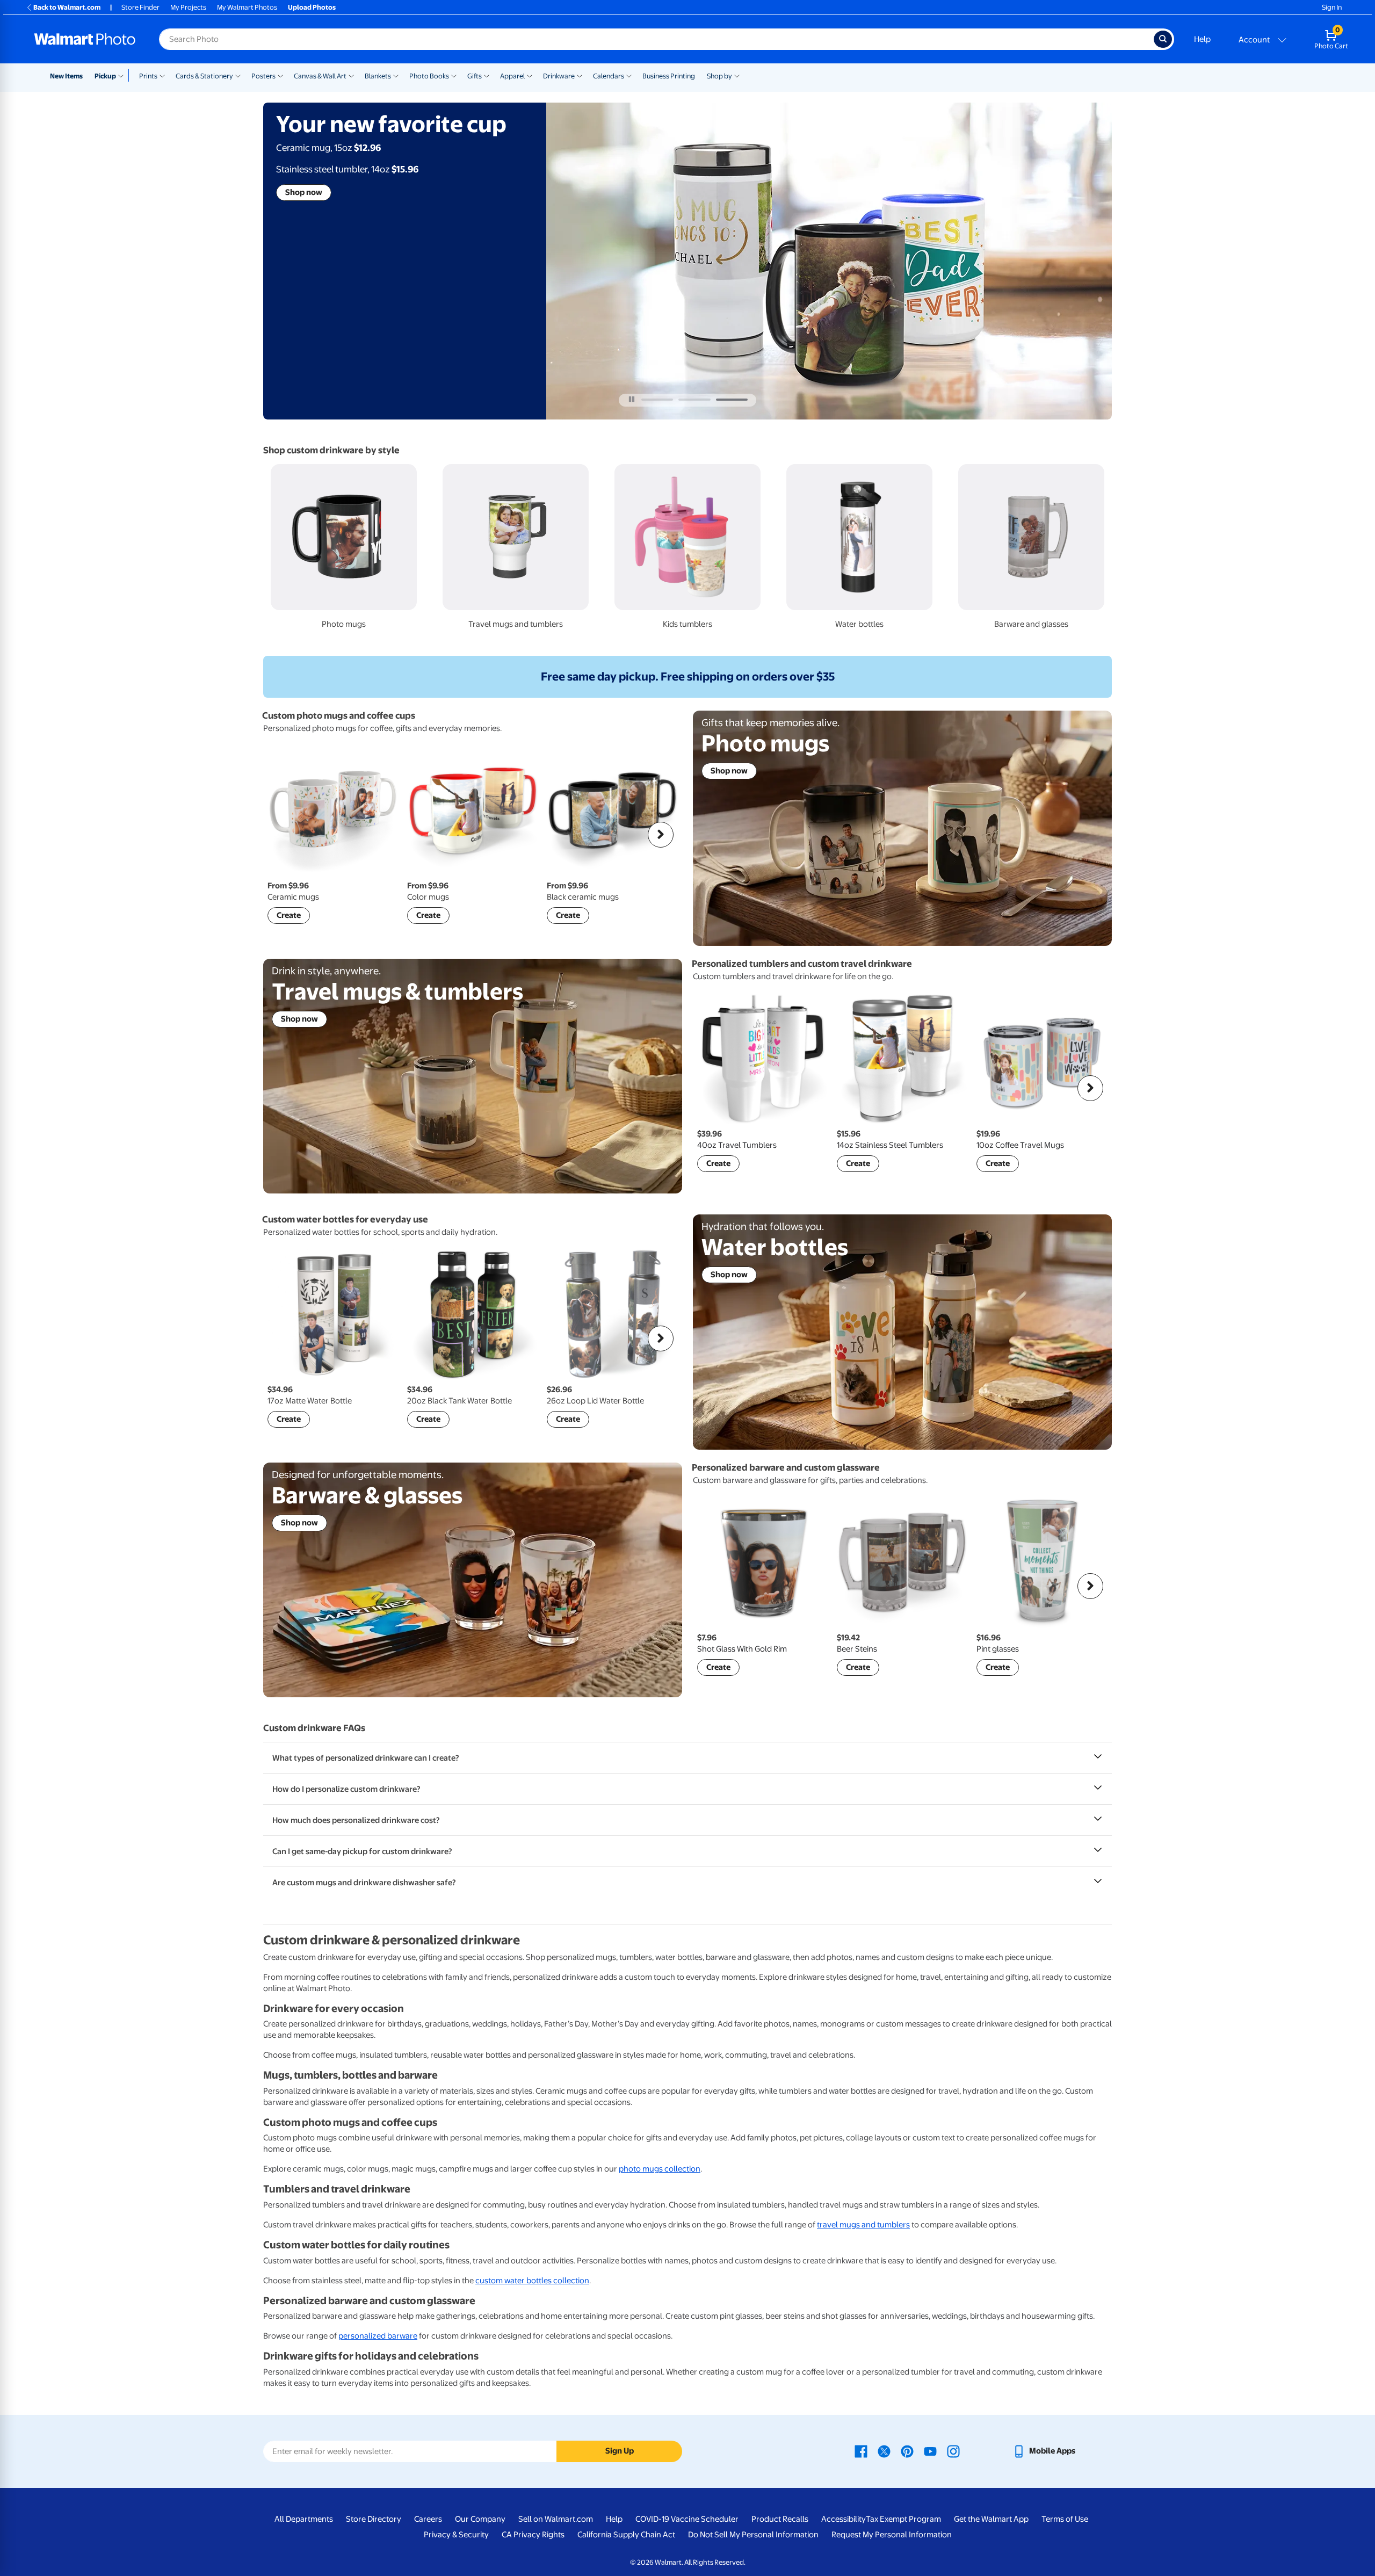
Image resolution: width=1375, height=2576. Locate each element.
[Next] (661, 835)
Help (1202, 39)
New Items (66, 76)
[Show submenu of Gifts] (487, 75)
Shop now (304, 192)
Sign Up (620, 2451)
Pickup (105, 76)
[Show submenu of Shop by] (737, 75)
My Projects (188, 7)
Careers (428, 2519)
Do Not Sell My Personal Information (753, 2535)
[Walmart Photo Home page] (85, 39)
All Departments (304, 2519)
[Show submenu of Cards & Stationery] (238, 75)
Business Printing (669, 76)
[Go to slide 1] (657, 400)
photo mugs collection (660, 2169)
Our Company (480, 2519)
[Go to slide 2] (694, 400)
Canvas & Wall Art (320, 76)
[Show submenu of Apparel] (530, 75)
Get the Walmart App (991, 2519)
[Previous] (285, 835)
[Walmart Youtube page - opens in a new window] (930, 2451)
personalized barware (378, 2336)
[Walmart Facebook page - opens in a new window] (861, 2451)
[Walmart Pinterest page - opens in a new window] (907, 2451)
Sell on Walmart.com (556, 2519)
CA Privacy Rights (533, 2535)
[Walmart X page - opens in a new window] (884, 2451)
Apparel (512, 76)
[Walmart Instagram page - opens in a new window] (953, 2451)
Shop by (719, 76)
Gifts (475, 76)
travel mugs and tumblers (863, 2225)
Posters (263, 76)
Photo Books (429, 76)
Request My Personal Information (892, 2535)
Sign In (1332, 7)
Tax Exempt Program (903, 2519)
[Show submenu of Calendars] (629, 75)
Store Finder (140, 7)
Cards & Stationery (204, 76)
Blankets (378, 76)
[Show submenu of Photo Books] (454, 75)
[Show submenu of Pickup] (123, 75)
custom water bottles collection (532, 2281)
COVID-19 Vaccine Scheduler (687, 2519)
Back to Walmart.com (67, 7)
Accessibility (844, 2519)
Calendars (609, 76)
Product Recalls (780, 2519)
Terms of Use (1065, 2519)
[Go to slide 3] (732, 400)
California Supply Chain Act (626, 2535)
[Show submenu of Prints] (162, 75)
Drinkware (559, 76)
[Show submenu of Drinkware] (580, 75)
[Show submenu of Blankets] (396, 75)
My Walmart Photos (247, 7)
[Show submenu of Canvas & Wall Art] (351, 75)
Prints (148, 76)
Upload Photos (312, 7)
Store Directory (374, 2519)
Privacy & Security (456, 2535)
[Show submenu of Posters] (280, 75)
